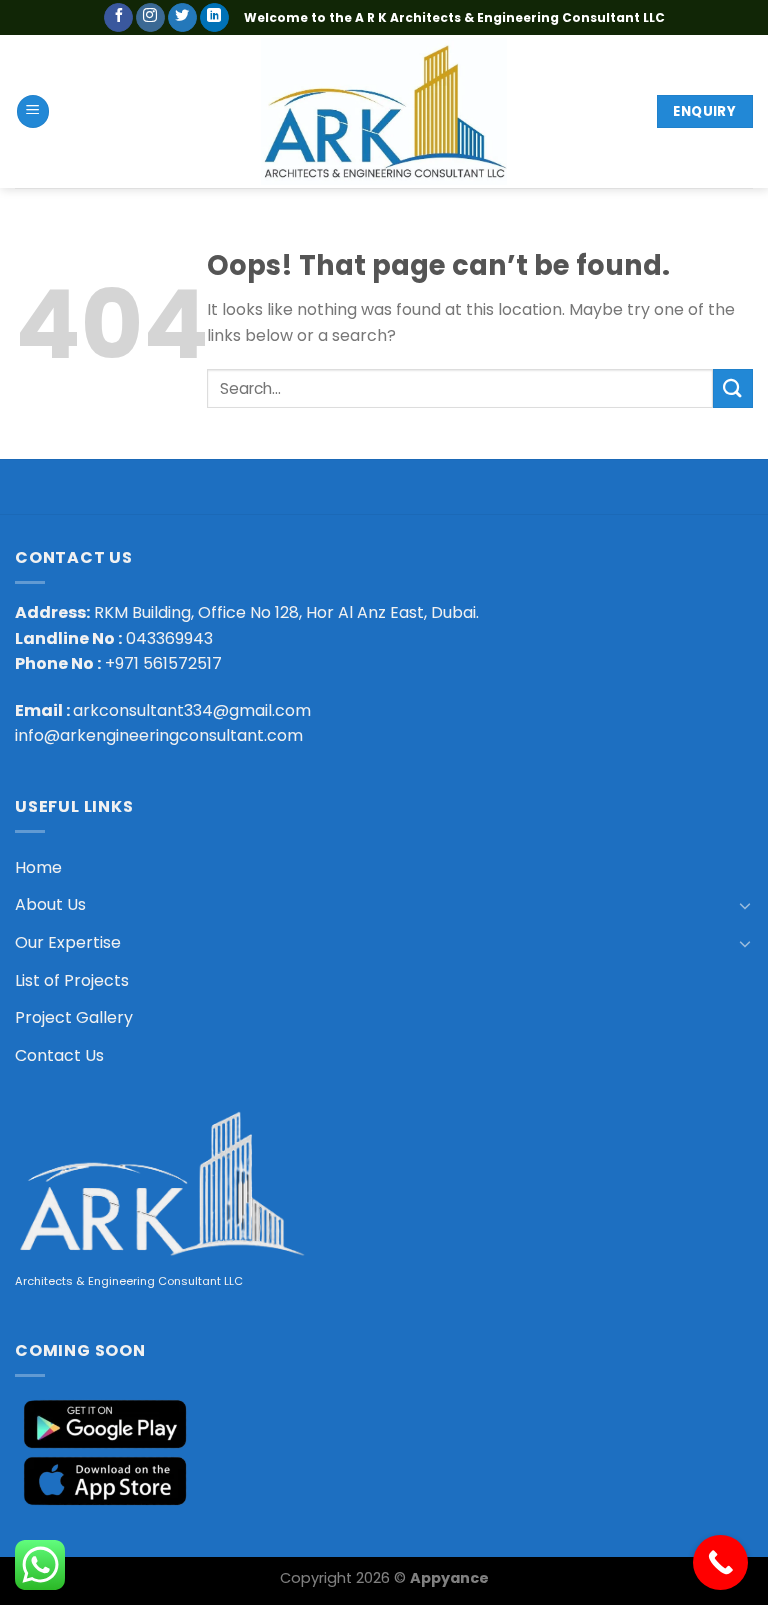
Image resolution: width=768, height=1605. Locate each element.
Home (38, 867)
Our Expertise (68, 942)
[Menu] (33, 111)
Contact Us (59, 1055)
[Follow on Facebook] (118, 18)
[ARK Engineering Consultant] (384, 112)
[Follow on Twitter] (182, 18)
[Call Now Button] (720, 1562)
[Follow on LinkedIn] (214, 18)
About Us (50, 904)
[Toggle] (745, 905)
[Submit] (733, 388)
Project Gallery (74, 1017)
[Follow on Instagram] (150, 18)
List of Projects (72, 980)
